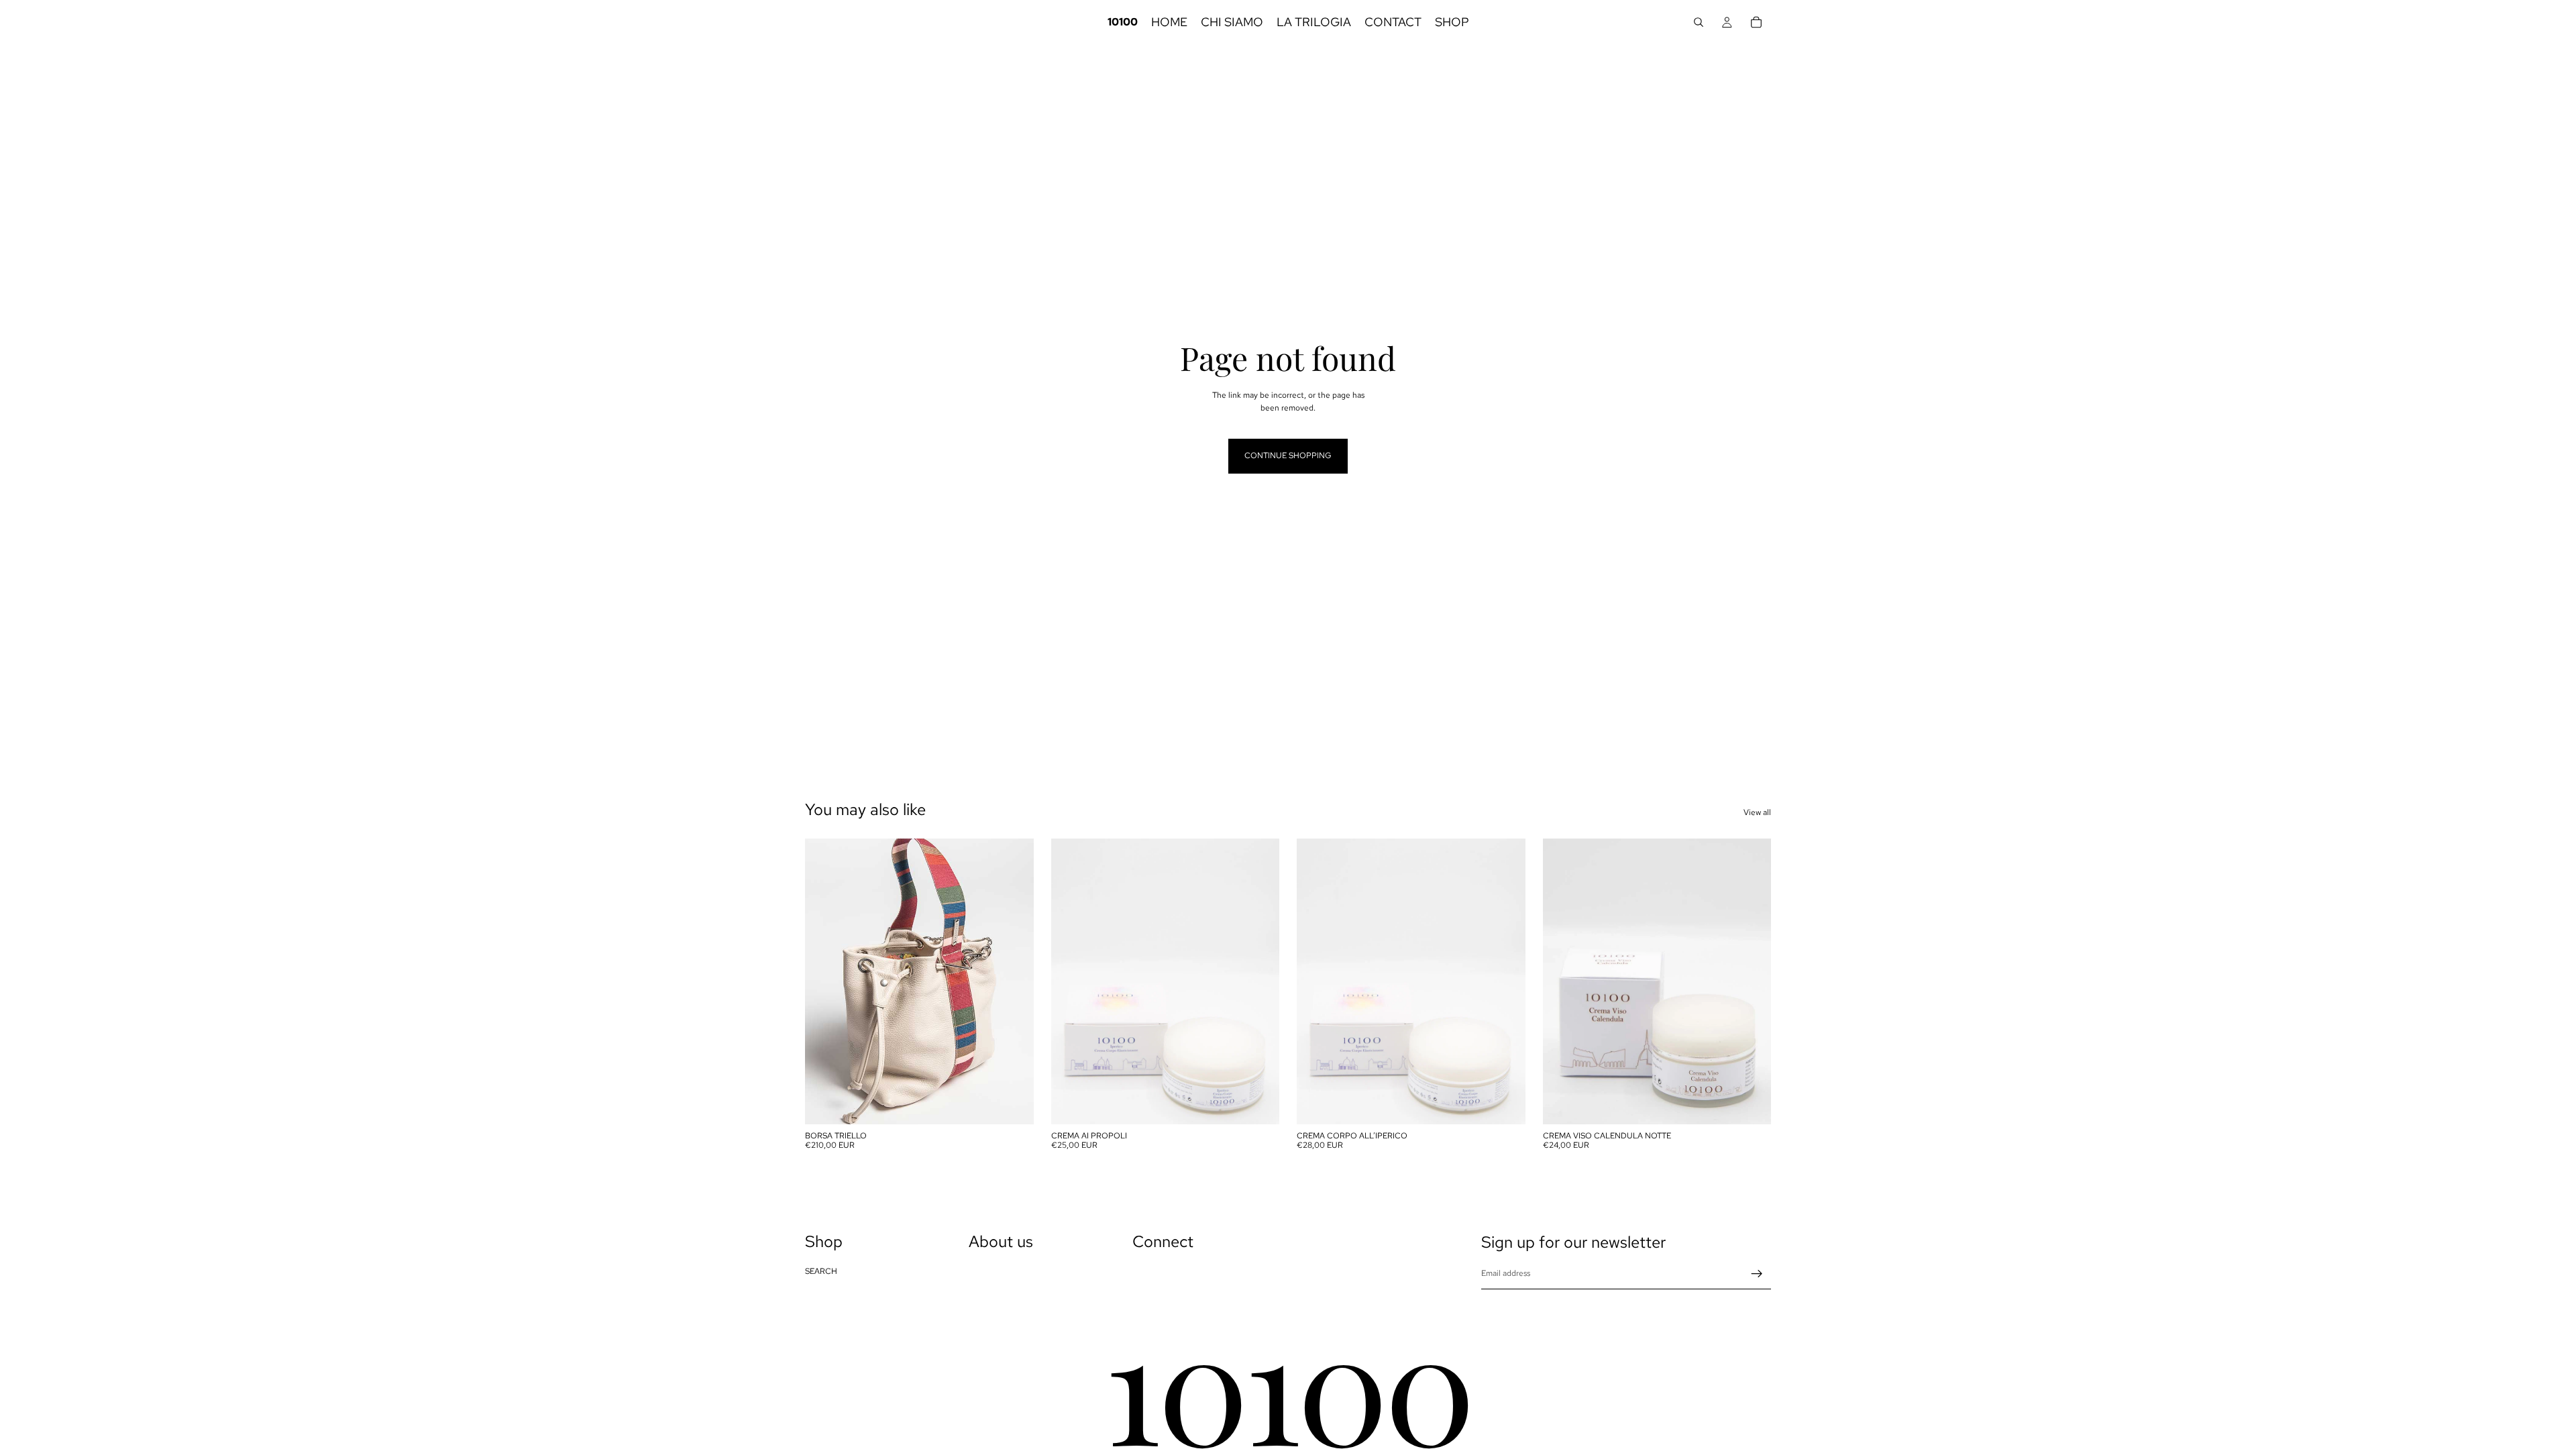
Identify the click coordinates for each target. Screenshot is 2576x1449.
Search (821, 1271)
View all (1757, 812)
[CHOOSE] (1013, 1104)
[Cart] (1756, 22)
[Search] (1699, 22)
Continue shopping (1288, 455)
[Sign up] (1757, 1274)
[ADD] (1258, 1104)
